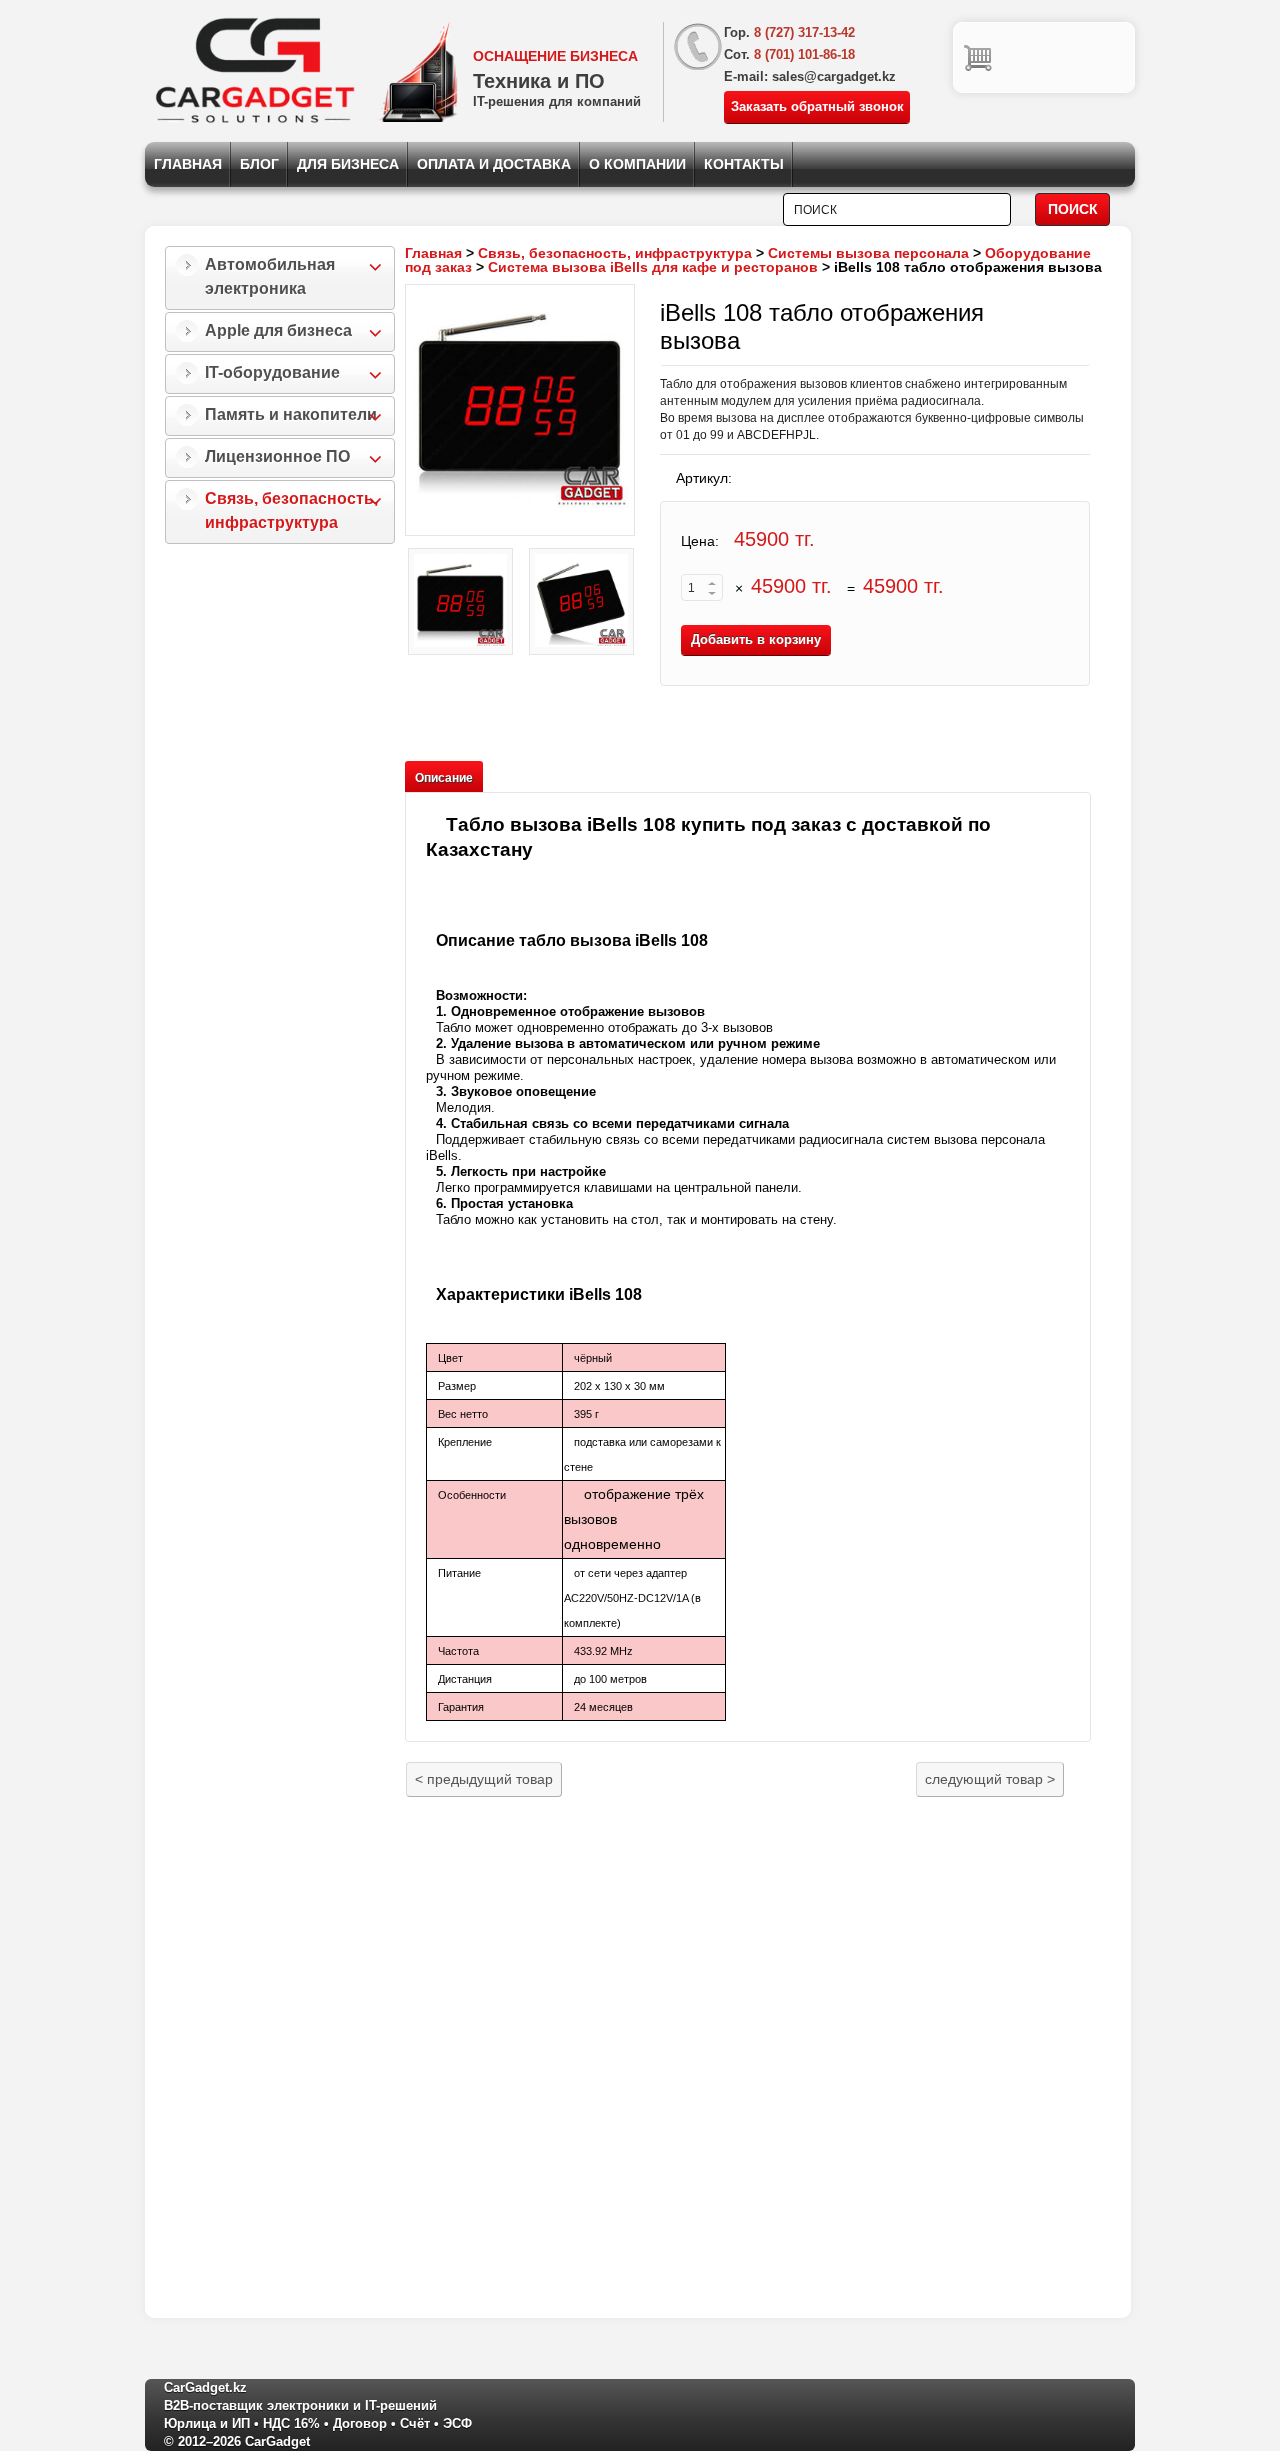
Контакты (744, 164)
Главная (188, 164)
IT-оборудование (272, 372)
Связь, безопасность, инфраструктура (291, 510)
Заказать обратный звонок (817, 106)
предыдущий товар (484, 1779)
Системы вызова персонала (868, 253)
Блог (259, 164)
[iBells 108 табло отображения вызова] (520, 410)
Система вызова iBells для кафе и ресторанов (653, 267)
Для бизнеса (348, 164)
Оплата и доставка (494, 164)
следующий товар (990, 1779)
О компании (637, 164)
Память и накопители (291, 414)
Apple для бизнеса (278, 330)
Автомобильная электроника (270, 276)
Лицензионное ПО (277, 456)
